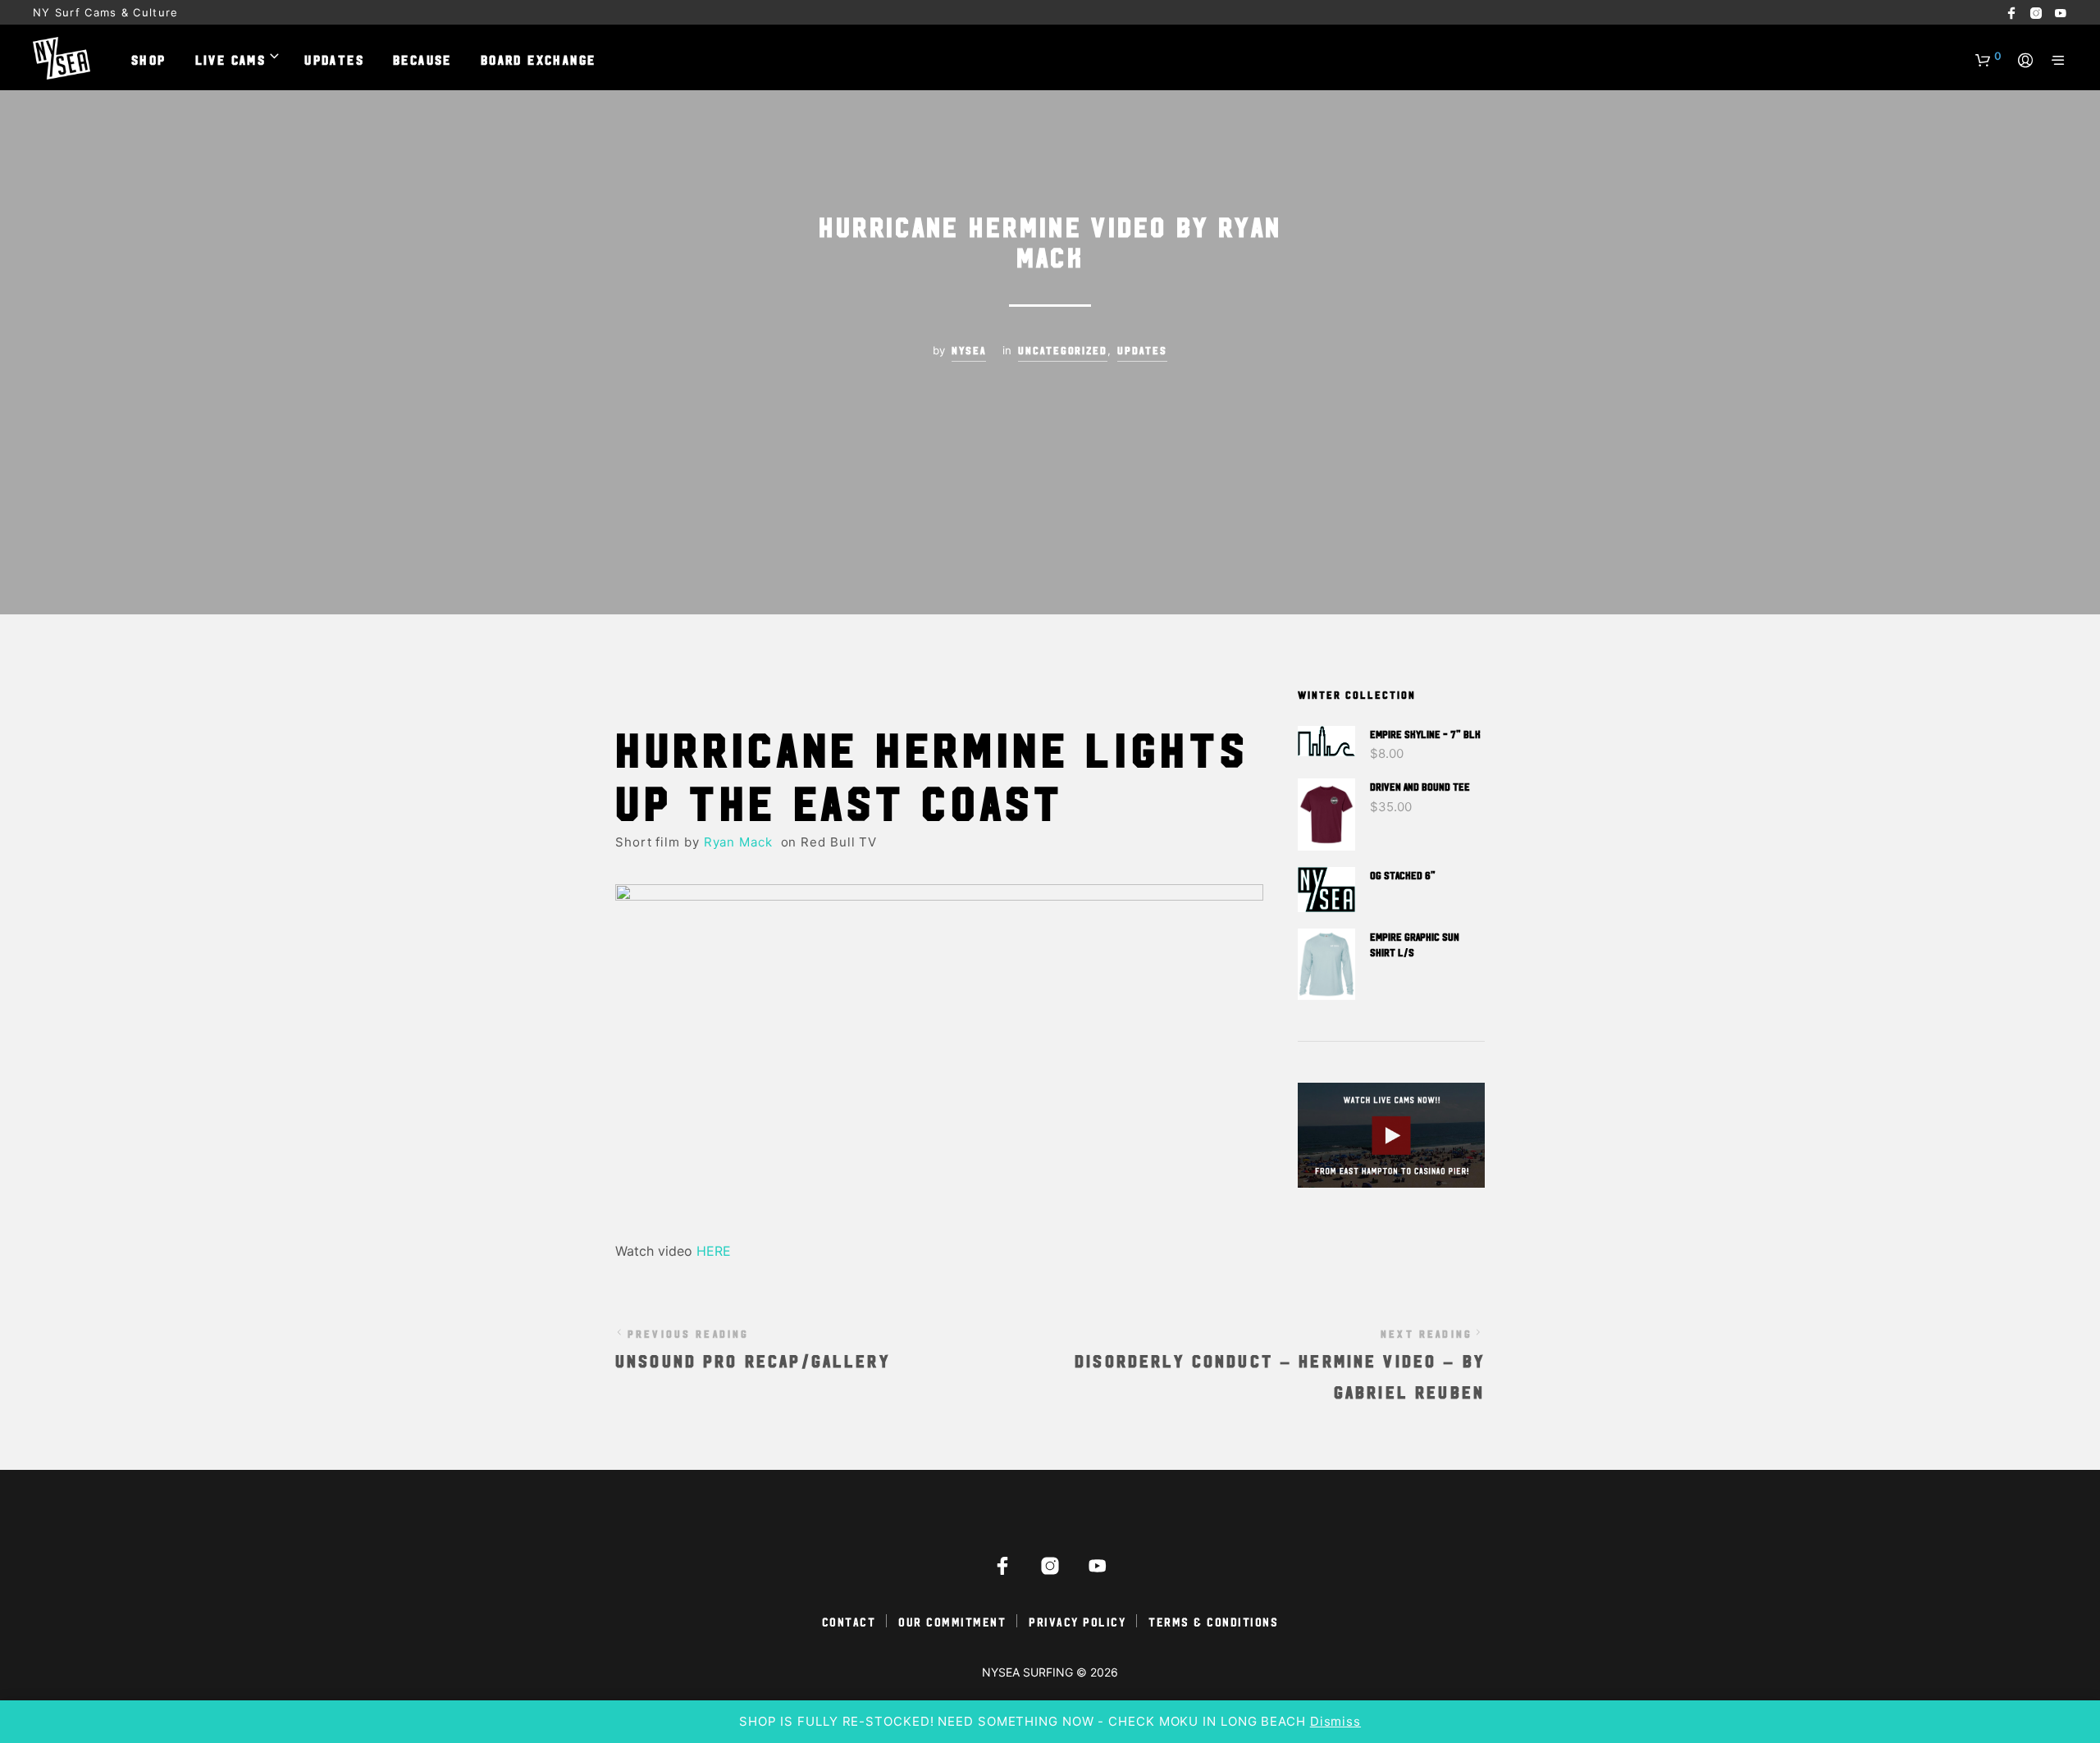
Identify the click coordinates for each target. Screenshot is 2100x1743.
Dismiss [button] (1335, 1721)
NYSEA (969, 350)
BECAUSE (422, 59)
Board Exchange (539, 59)
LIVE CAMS (231, 59)
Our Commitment (952, 1621)
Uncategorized (1063, 350)
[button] (1988, 57)
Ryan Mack (740, 842)
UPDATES (334, 59)
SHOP (149, 59)
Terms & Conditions (1213, 1621)
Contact (849, 1621)
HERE (716, 1251)
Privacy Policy (1077, 1621)
